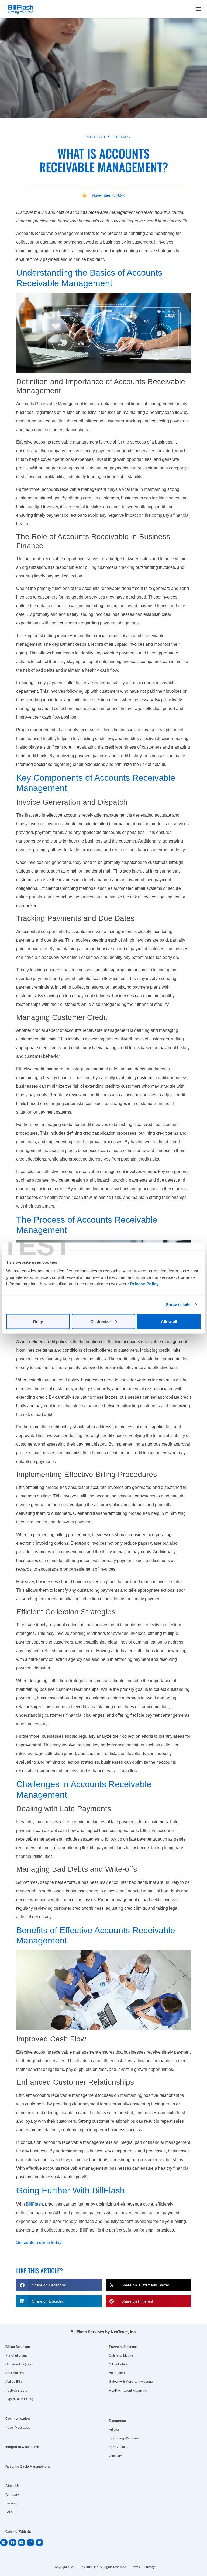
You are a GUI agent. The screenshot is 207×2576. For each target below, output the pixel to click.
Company (13, 2495)
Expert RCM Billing (19, 2399)
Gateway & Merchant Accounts (131, 2382)
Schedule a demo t (34, 2242)
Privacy (149, 2567)
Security (11, 2503)
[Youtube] (22, 2543)
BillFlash (34, 2204)
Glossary (115, 2456)
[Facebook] (13, 2543)
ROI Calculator (120, 2447)
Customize (100, 1321)
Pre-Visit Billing (17, 2355)
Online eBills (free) (19, 2364)
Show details (178, 1305)
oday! (57, 2242)
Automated (117, 2373)
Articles (114, 2430)
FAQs (9, 2512)
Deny (38, 1321)
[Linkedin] (4, 2543)
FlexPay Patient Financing (128, 2391)
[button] (199, 9)
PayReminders (16, 2391)
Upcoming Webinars (124, 2438)
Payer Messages (18, 2428)
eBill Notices (15, 2373)
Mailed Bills (14, 2382)
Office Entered (119, 2364)
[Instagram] (30, 2543)
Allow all (169, 1321)
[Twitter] (39, 2543)
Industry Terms (108, 137)
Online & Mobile (121, 2355)
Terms (135, 2567)
